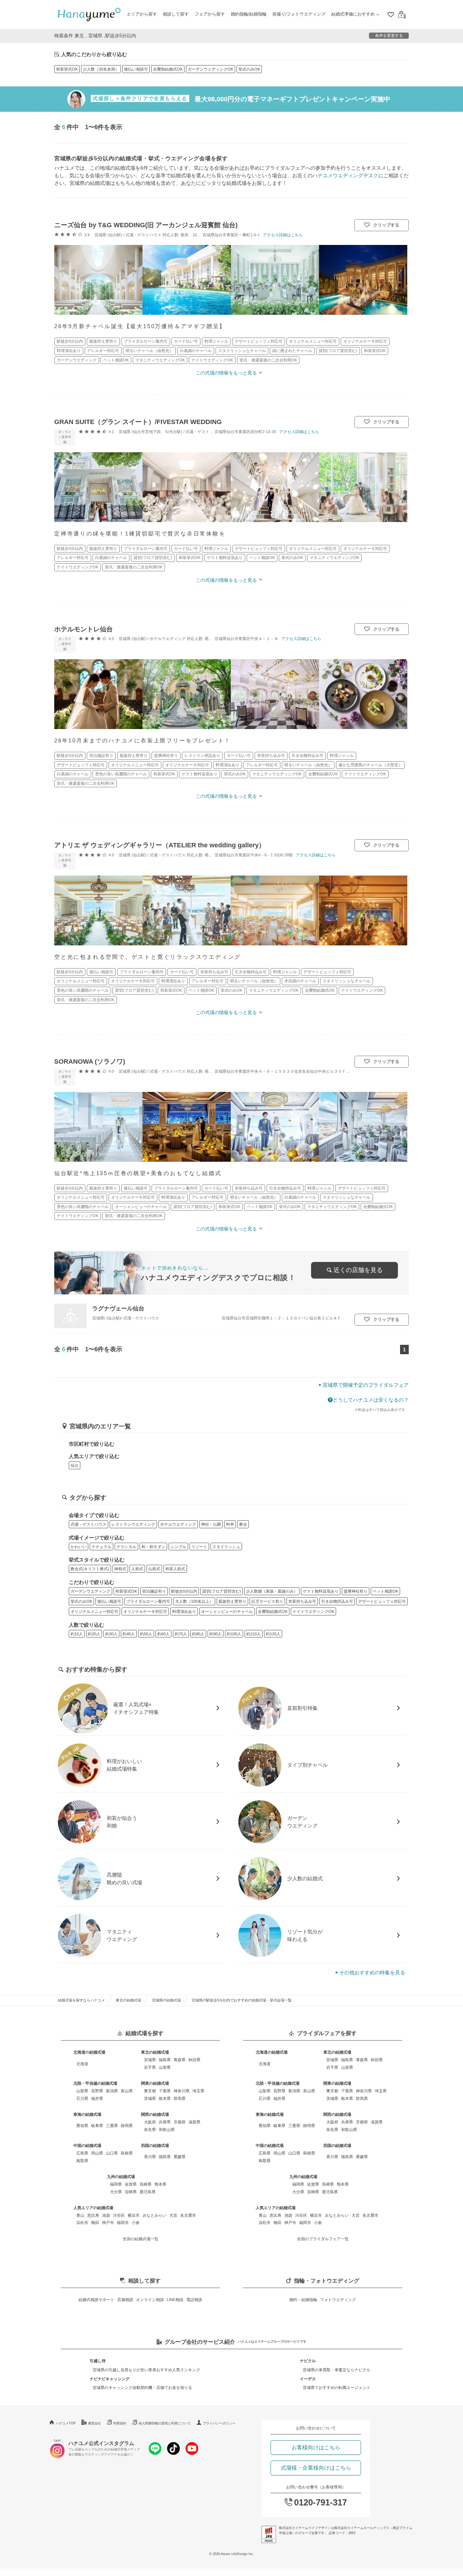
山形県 (165, 2067)
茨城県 (150, 2098)
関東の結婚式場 (155, 2083)
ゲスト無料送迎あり (321, 1591)
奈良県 (150, 2130)
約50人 (146, 1634)
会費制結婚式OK (168, 69)
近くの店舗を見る (358, 1270)
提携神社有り (356, 1591)
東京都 (150, 2091)
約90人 (216, 1634)
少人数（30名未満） (101, 69)
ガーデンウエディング (90, 1591)
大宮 (173, 2215)
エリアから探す (142, 14)
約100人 (234, 1634)
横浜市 (134, 2215)
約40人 (129, 1634)
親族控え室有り (232, 1601)
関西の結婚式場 (155, 2114)
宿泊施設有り (154, 1591)
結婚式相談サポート (96, 2300)
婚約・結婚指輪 (303, 2300)
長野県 (97, 2091)
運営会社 (94, 2423)
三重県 (112, 2126)
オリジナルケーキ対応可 (145, 1611)
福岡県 (116, 2184)
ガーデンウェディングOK (211, 69)
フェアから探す (210, 14)
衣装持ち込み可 (302, 1601)
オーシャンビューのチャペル (227, 1611)
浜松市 (82, 2223)
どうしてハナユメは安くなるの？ (371, 1400)
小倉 (136, 2223)
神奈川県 (182, 2091)
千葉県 (165, 2091)
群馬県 (180, 2098)
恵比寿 (93, 2215)
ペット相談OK (385, 1591)
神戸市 (108, 2223)
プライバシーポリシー (219, 2423)
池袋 (106, 2215)
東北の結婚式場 (128, 2000)
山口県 (112, 2153)
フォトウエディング (338, 2300)
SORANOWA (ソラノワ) (90, 1062)
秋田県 (194, 2060)
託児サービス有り (267, 1601)
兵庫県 (165, 2122)
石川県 (82, 2098)
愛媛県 (180, 2157)
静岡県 (127, 2126)
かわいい (78, 1547)
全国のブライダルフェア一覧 (323, 2239)
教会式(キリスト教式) (90, 1569)
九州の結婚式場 (121, 2177)
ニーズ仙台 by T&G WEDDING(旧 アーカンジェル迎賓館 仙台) (146, 225)
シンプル (178, 1547)
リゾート (199, 1547)
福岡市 (123, 2223)
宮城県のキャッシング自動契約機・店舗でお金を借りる (142, 2388)
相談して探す (176, 14)
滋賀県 (194, 2122)
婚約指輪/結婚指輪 (249, 14)
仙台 (75, 1465)
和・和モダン (153, 1547)
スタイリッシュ (226, 1547)
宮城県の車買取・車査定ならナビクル (337, 2370)
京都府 (180, 2122)
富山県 (127, 2091)
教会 (243, 1524)
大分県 (116, 2192)
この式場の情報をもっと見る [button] (226, 373)
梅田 (95, 2223)
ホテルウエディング (178, 1524)
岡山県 (97, 2153)
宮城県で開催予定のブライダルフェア (366, 1385)
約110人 (254, 1634)
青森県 (180, 2060)
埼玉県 (198, 2091)
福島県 (165, 2060)
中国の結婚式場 (87, 2145)
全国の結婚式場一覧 (141, 2239)
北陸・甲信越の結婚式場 (95, 2083)
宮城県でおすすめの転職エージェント (337, 2388)
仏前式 (154, 1569)
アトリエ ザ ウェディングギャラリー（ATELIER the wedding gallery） (160, 845)
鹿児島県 (148, 2192)
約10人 (77, 1634)
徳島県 (165, 2157)
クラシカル (126, 1547)
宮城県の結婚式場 (166, 2000)
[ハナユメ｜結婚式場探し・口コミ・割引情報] (89, 15)
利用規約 (120, 2423)
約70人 (181, 1634)
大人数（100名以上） (194, 1601)
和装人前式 (175, 1569)
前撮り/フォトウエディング (299, 14)
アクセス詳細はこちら (283, 235)
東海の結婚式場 (87, 2114)
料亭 (230, 1524)
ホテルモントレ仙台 (84, 629)
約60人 (163, 1634)
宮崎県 (131, 2192)
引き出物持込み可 (337, 1601)
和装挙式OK (67, 69)
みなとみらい (154, 2215)
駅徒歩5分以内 (184, 1591)
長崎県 (146, 2184)
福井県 (97, 2098)
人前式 (137, 1569)
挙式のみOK (249, 69)
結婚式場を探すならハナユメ (81, 2000)
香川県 (150, 2157)
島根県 (127, 2153)
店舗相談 (125, 2300)
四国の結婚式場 (155, 2145)
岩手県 (150, 2067)
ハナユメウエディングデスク (345, 175)
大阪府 (150, 2122)
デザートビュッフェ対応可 (382, 1601)
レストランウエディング (133, 1524)
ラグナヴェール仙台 (118, 1308)
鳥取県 (82, 2161)
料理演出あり (184, 1611)
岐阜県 (97, 2126)
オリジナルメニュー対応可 (94, 1611)
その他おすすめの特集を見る (372, 1973)
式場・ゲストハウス (88, 1524)
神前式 (120, 1569)
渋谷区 (119, 2215)
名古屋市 (188, 2215)
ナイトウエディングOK (313, 1611)
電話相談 (194, 2300)
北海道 (82, 2064)
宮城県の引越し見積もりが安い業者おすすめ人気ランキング (146, 2370)
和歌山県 (167, 2130)
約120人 (273, 1634)
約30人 (111, 1634)
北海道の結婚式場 (89, 2052)
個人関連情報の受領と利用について (165, 2423)
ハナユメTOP (66, 2423)
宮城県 (150, 2060)
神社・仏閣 (211, 1524)
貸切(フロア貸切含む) (222, 1591)
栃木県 (165, 2098)
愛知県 (82, 2126)
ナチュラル (101, 1547)
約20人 (94, 1634)
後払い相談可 (136, 69)
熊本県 (160, 2184)
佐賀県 (131, 2184)
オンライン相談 (150, 2300)
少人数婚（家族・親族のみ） (272, 1591)
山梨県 (82, 2091)
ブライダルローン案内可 (148, 1601)
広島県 (82, 2153)
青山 (80, 2215)
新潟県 (112, 2091)
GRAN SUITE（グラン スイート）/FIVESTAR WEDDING (138, 422)
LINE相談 (175, 2300)
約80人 (198, 1634)
